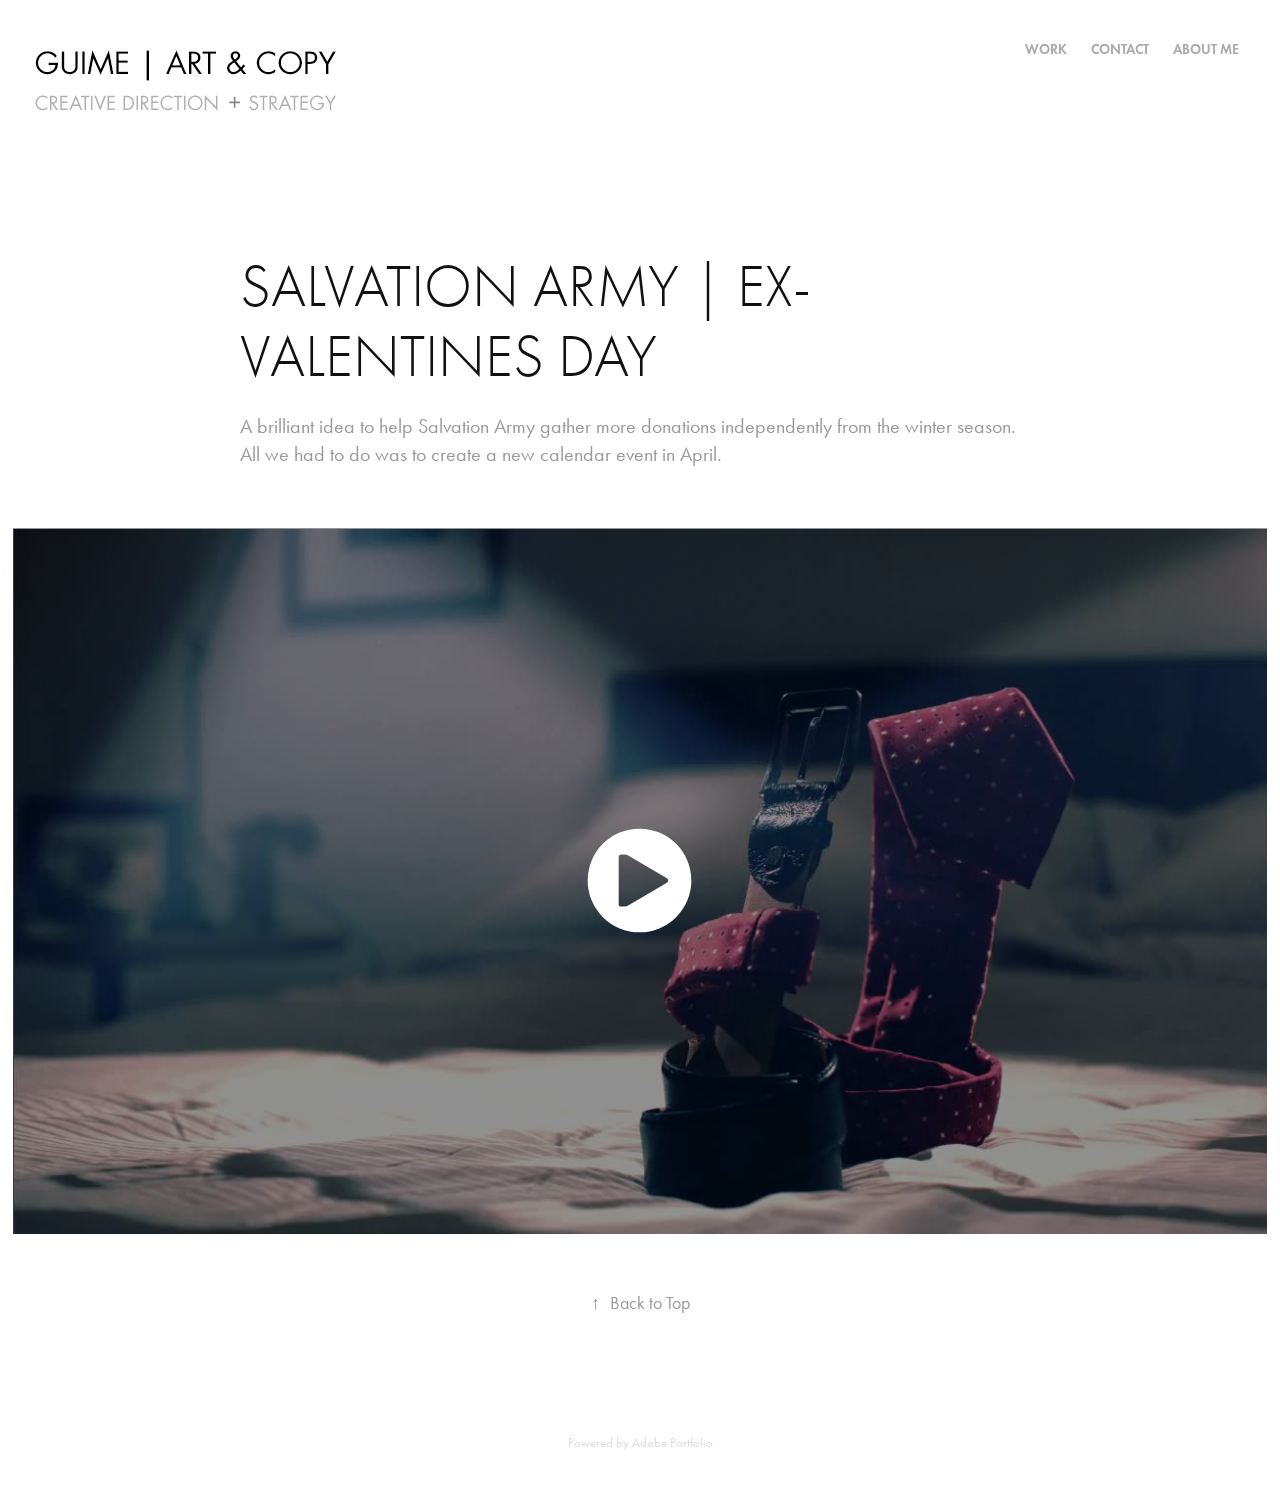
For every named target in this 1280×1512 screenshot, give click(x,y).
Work (1046, 49)
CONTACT (1120, 49)
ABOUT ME (1206, 49)
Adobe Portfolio (672, 1442)
